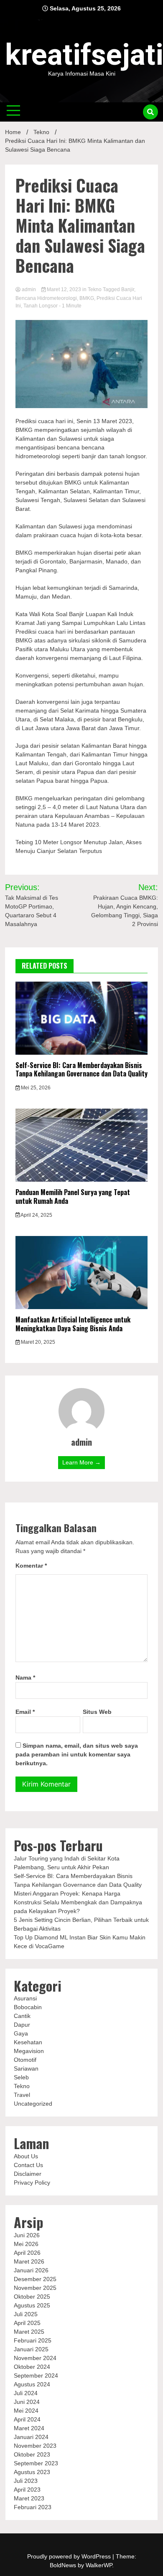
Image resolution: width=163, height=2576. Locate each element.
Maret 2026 (29, 2261)
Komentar (31, 1566)
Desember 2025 (35, 2279)
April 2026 (27, 2253)
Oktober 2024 (32, 2367)
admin (29, 289)
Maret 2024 (29, 2428)
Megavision (29, 2051)
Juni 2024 (27, 2402)
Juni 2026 (27, 2235)
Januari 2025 (31, 2349)
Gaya (21, 2033)
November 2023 (35, 2446)
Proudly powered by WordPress (70, 2556)
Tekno (95, 289)
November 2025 (35, 2288)
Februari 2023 (33, 2507)
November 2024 (35, 2358)
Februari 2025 (33, 2340)
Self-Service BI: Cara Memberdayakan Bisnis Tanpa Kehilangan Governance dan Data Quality (81, 1070)
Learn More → (81, 1462)
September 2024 (36, 2376)
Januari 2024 (31, 2437)
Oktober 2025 (32, 2297)
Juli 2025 (26, 2314)
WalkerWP (99, 2565)
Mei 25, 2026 (35, 1088)
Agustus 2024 (32, 2384)
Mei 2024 (26, 2411)
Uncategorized (33, 2104)
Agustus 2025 (32, 2305)
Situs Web (97, 1712)
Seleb (21, 2077)
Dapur (22, 2025)
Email (25, 1712)
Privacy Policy (32, 2183)
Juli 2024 (26, 2393)
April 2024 (27, 2419)
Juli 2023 (26, 2481)
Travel (22, 2095)
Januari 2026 (31, 2270)
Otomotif (25, 2060)
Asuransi (25, 1998)
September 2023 (36, 2463)
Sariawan (26, 2068)
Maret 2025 (29, 2332)
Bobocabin (28, 2007)
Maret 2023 (29, 2498)
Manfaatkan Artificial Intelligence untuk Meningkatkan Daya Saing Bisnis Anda (73, 1324)
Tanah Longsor (41, 306)
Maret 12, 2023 (64, 289)
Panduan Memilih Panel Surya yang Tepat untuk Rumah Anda (73, 1197)
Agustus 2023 (32, 2472)
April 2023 (27, 2490)
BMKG (87, 298)
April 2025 (27, 2323)
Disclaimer (28, 2174)
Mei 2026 (26, 2244)
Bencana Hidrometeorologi (46, 298)
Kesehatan (28, 2042)
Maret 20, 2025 (37, 1342)
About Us (26, 2156)
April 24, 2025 (36, 1215)
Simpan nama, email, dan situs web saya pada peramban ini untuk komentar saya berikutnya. (77, 1754)
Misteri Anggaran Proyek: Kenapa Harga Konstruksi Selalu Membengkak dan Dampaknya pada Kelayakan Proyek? (78, 1902)
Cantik (22, 2016)
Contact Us (28, 2165)
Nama (25, 1678)
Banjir (128, 289)
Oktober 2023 (32, 2454)
